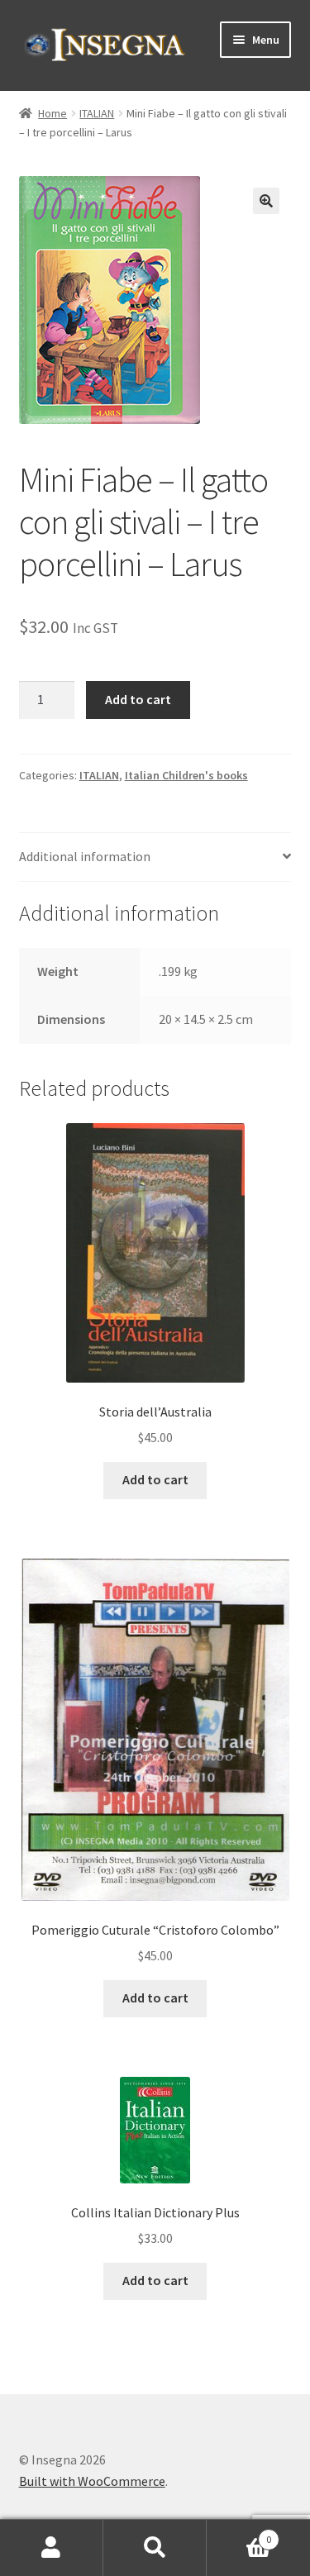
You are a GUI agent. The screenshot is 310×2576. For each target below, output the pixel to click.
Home (52, 113)
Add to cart (138, 699)
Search (155, 2548)
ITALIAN (97, 113)
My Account (52, 2548)
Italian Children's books (186, 775)
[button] (266, 201)
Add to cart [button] (155, 1479)
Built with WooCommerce (92, 2481)
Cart (239, 2533)
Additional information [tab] (85, 856)
